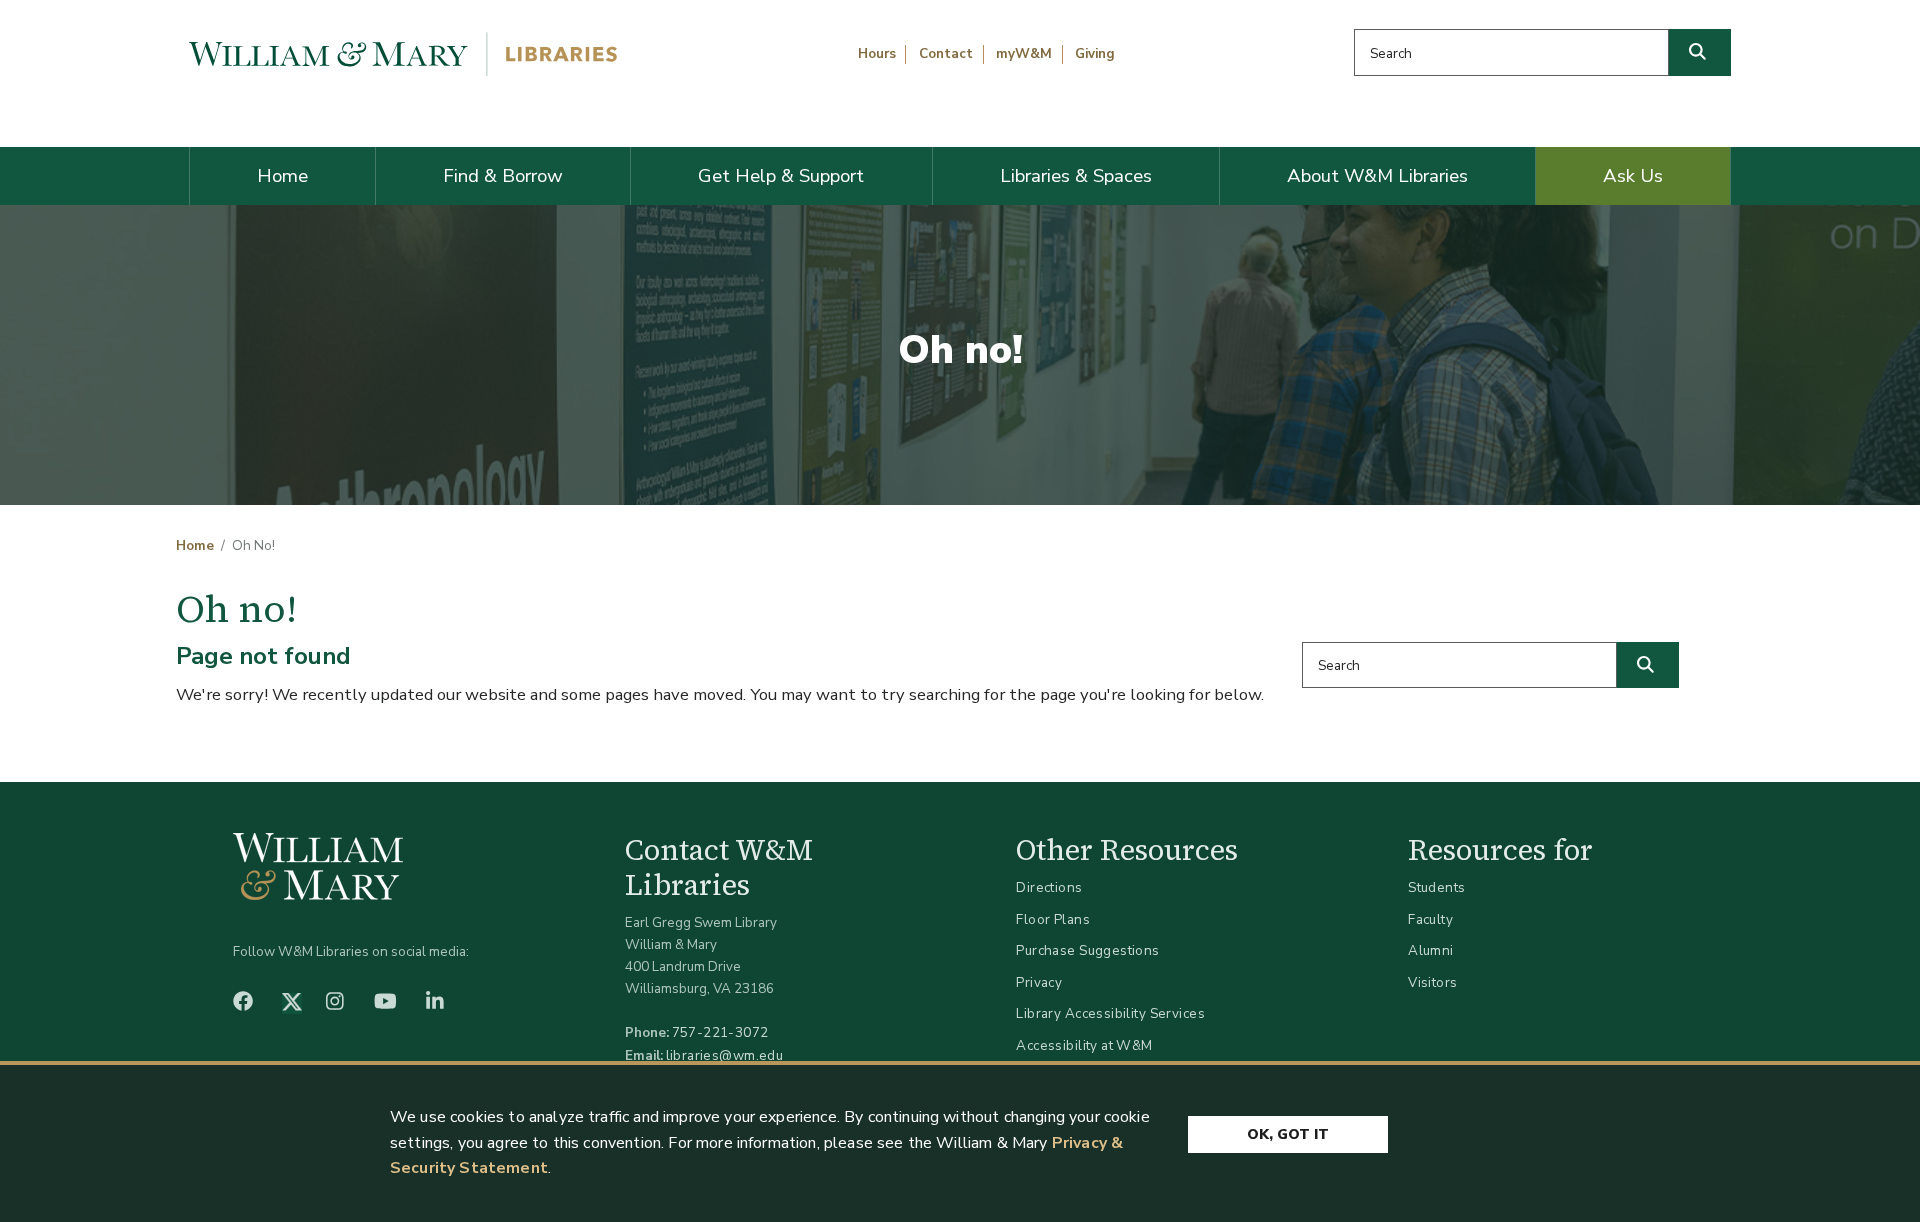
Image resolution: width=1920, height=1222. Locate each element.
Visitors (1432, 982)
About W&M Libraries (1377, 176)
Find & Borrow (503, 176)
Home (282, 176)
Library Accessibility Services (1110, 1013)
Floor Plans (1053, 919)
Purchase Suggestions (1087, 950)
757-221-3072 (720, 1032)
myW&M (1024, 54)
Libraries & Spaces (1076, 176)
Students (1436, 887)
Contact (946, 54)
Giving (1095, 54)
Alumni (1431, 950)
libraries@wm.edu (725, 1055)
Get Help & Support (781, 176)
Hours (877, 54)
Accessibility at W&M (1084, 1045)
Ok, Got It (1288, 1134)
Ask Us (1633, 176)
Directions (1049, 887)
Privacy (1039, 982)
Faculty (1430, 919)
